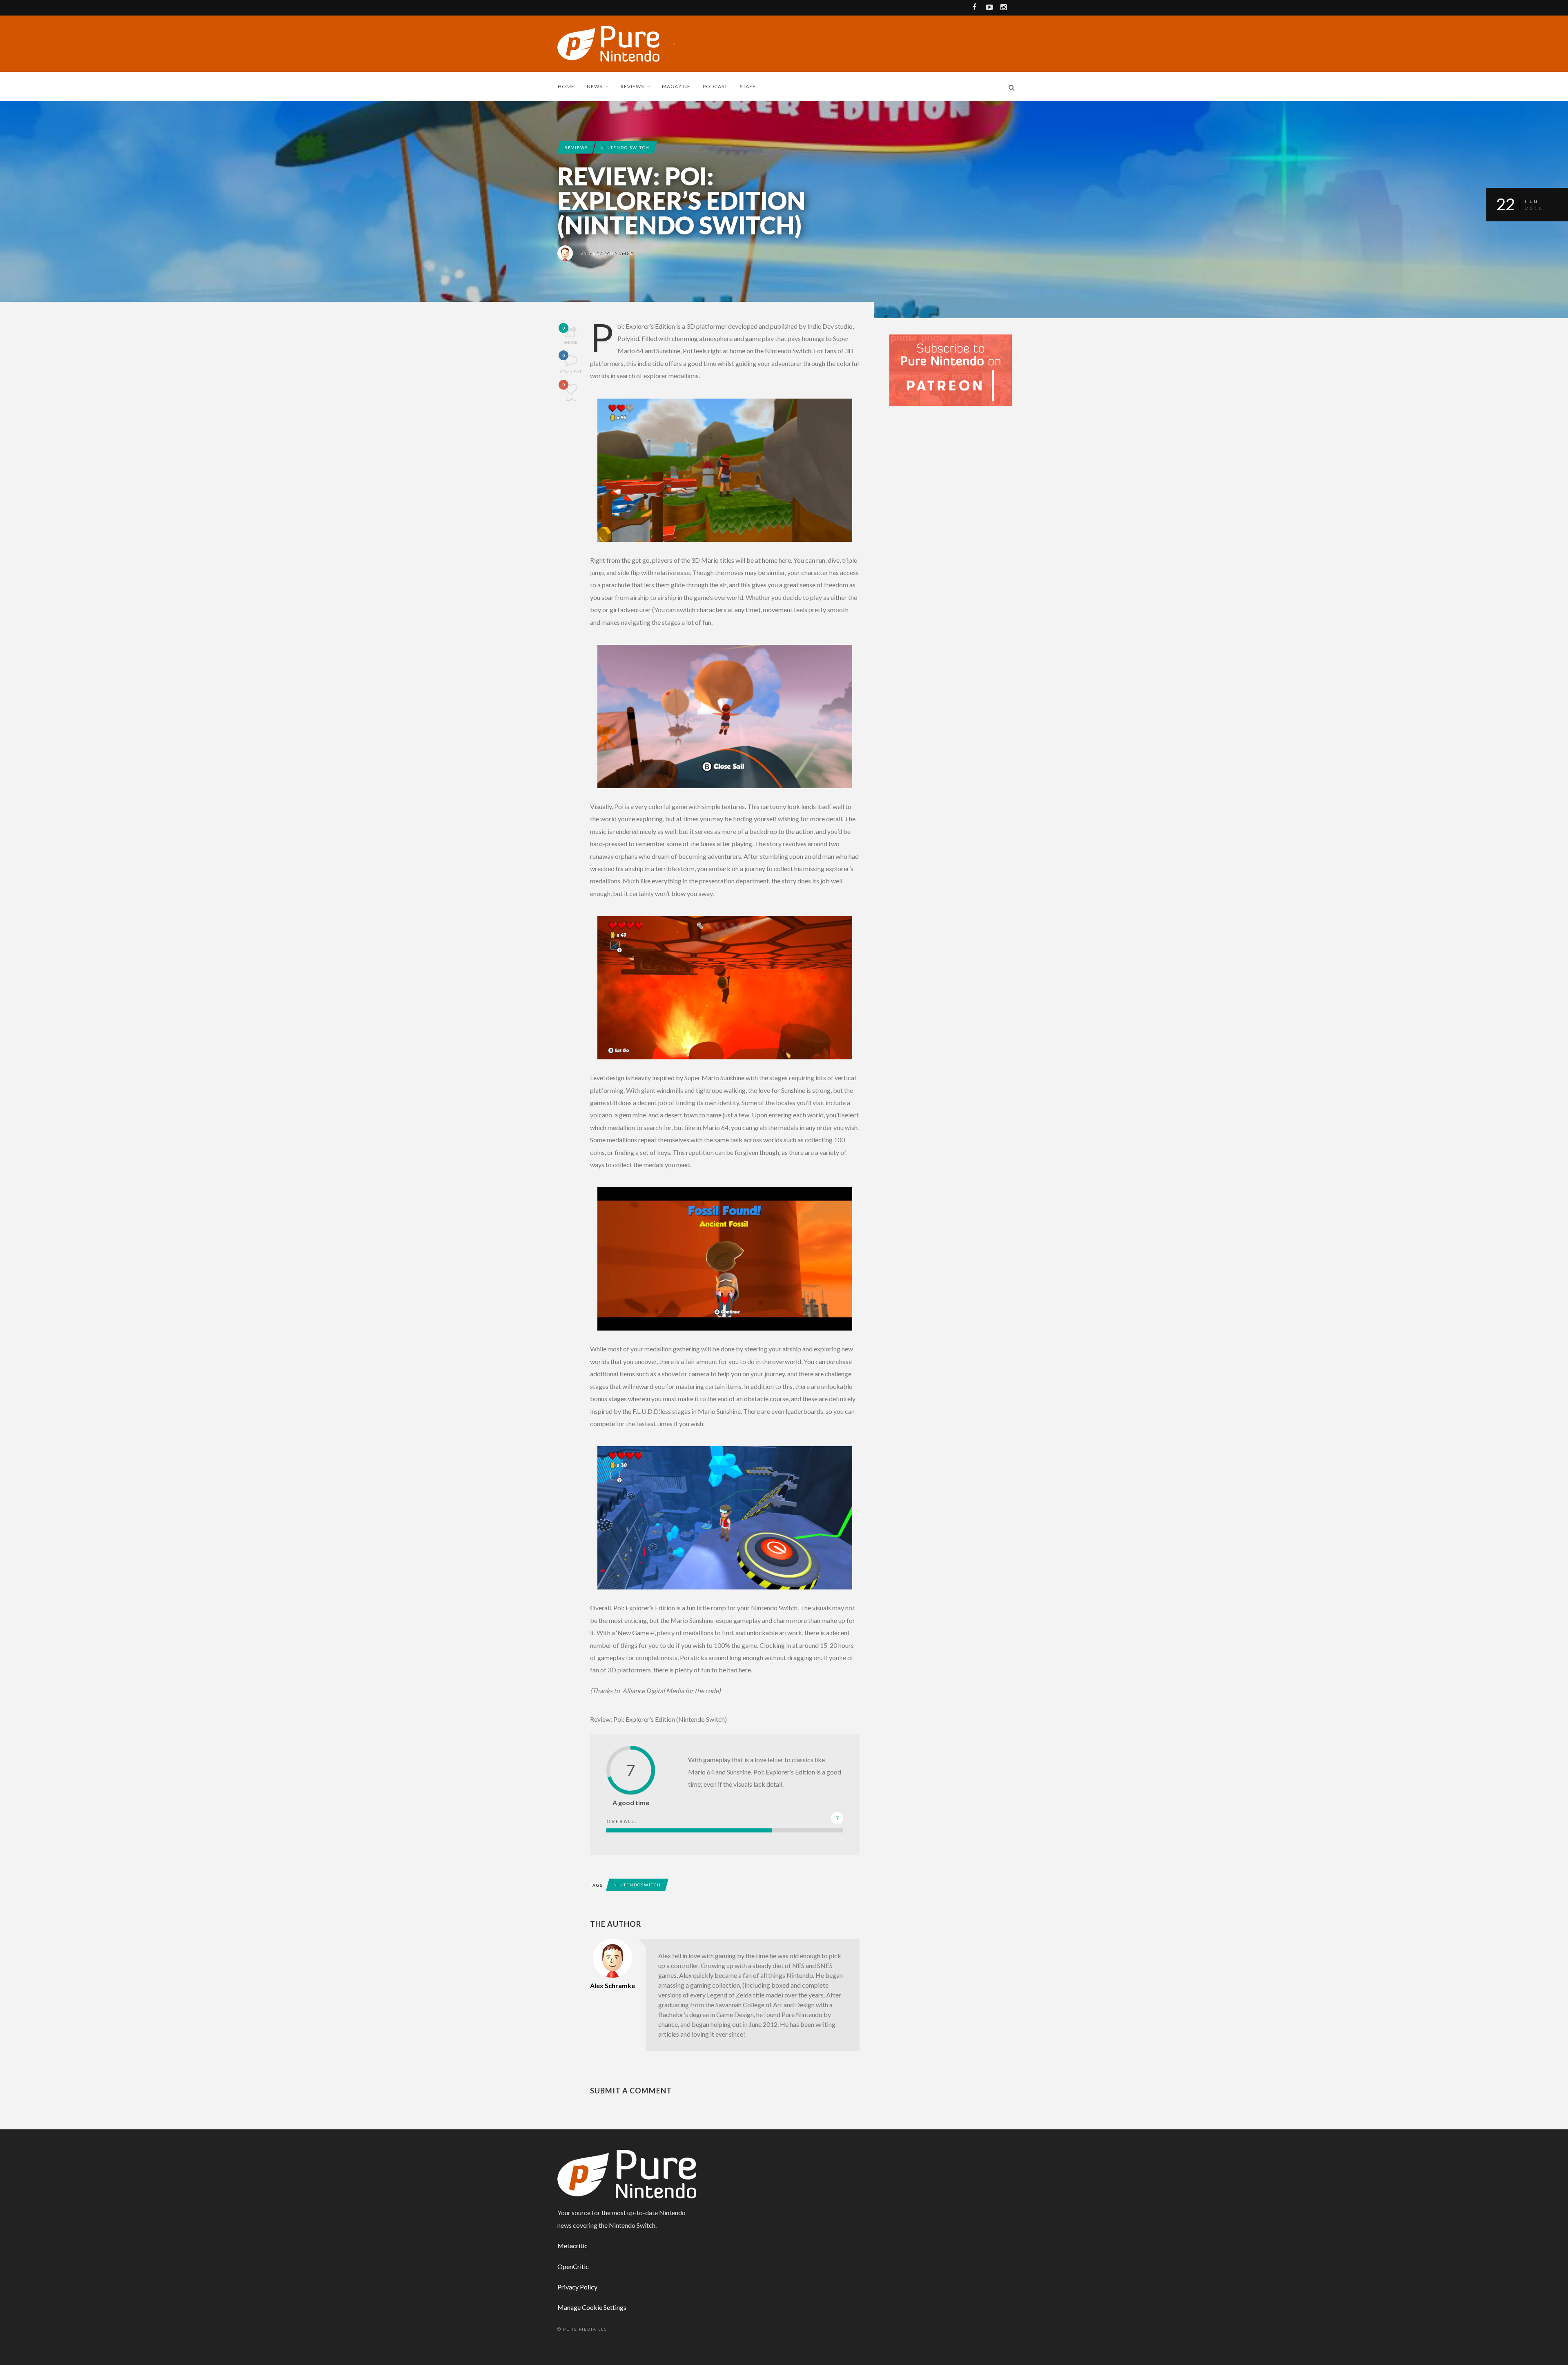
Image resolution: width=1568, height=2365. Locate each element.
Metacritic (572, 2246)
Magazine (676, 86)
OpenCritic (573, 2266)
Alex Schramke (611, 253)
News (595, 86)
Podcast (715, 86)
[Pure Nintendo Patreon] (951, 369)
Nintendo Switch (625, 147)
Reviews (632, 86)
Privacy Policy (577, 2287)
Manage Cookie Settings (592, 2307)
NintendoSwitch (637, 1885)
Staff (748, 86)
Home (566, 86)
